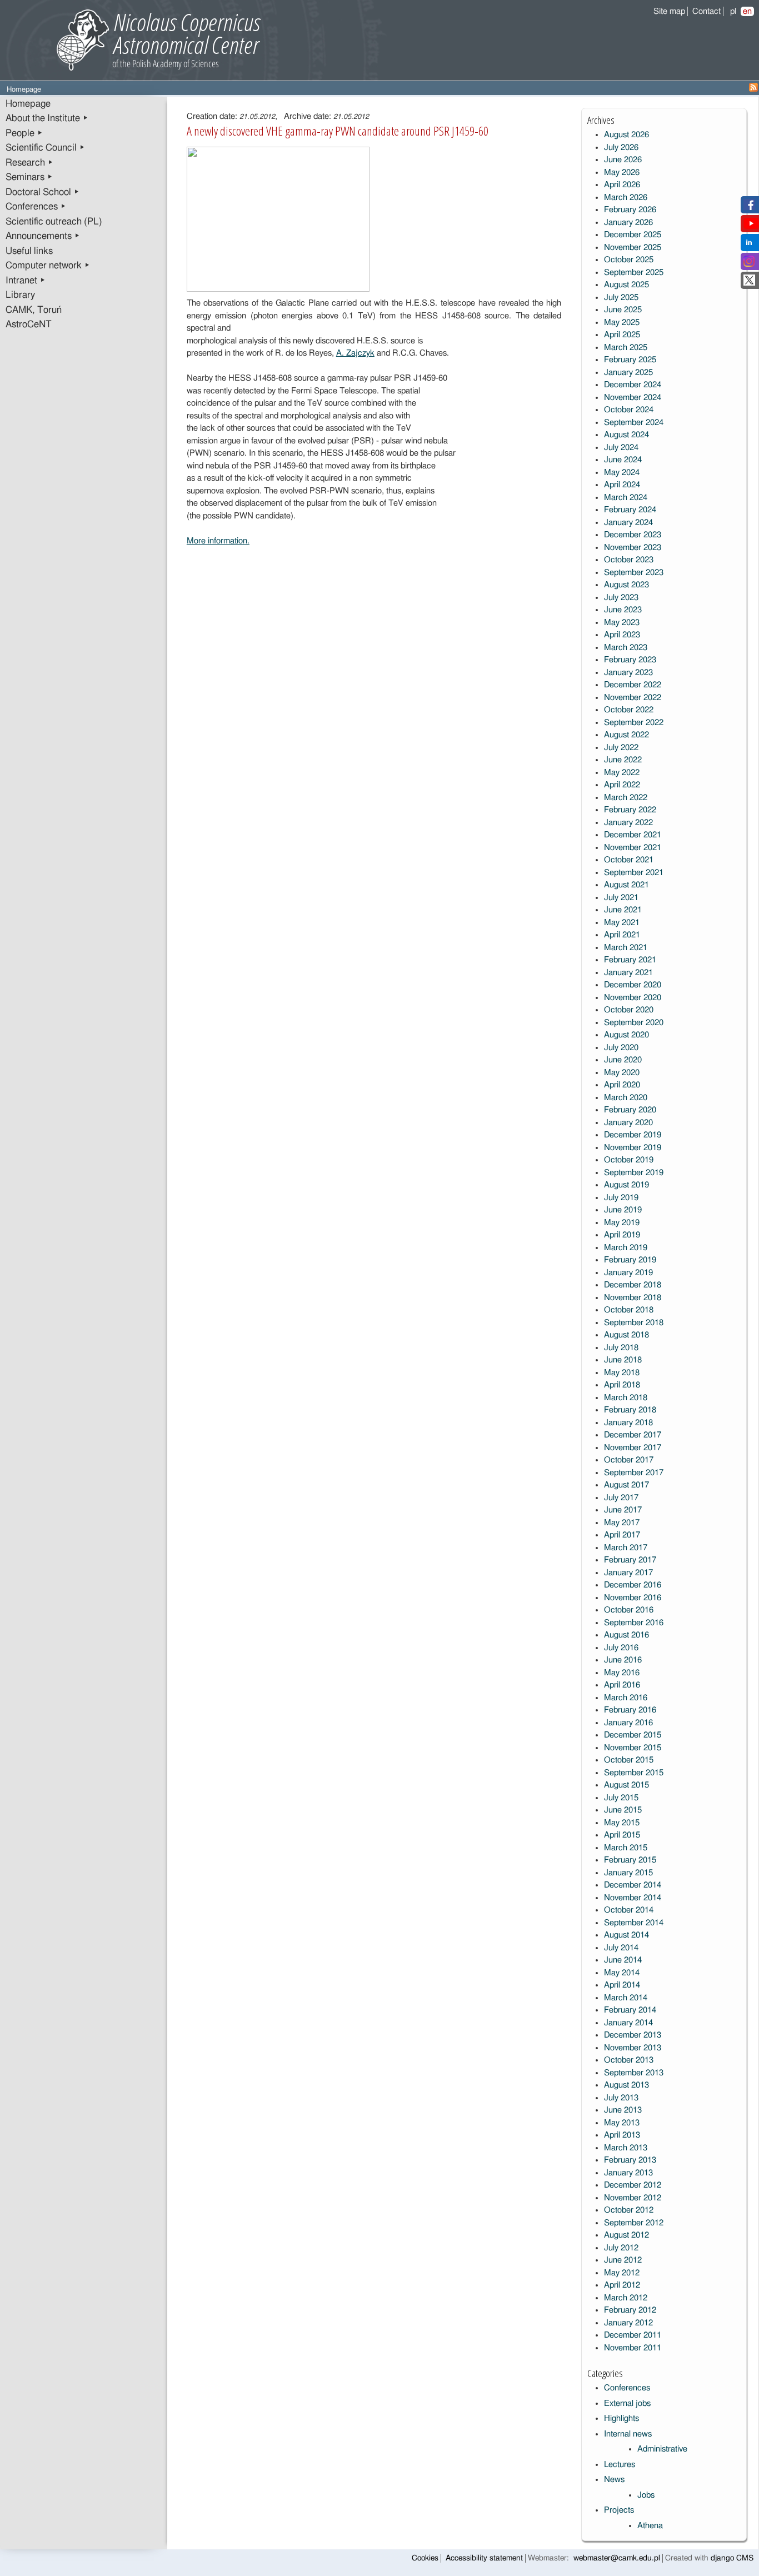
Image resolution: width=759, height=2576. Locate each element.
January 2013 (628, 2173)
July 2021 (621, 898)
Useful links (29, 251)
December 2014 (633, 1885)
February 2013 (630, 2160)
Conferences (627, 2388)
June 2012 (623, 2260)
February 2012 (630, 2310)
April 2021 (622, 935)
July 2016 (621, 1648)
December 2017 (633, 1435)
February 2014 (630, 2010)
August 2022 (626, 735)
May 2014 (622, 1973)
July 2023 (621, 598)
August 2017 (626, 1485)
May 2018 (622, 1373)
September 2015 (634, 1773)
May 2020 (622, 1073)
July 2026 (621, 148)
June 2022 (623, 760)
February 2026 (630, 210)
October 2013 (629, 2060)
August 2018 (626, 1335)
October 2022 (629, 710)
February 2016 (630, 1710)
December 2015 (633, 1735)
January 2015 (628, 1873)
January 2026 (628, 223)
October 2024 (629, 410)
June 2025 (623, 310)
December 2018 (633, 1285)
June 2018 (623, 1360)
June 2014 (623, 1960)
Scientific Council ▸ (45, 148)
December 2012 (633, 2185)
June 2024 (623, 460)
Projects (619, 2510)
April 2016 (622, 1685)
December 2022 (633, 685)
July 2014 (621, 1948)
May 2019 (622, 1223)
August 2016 (626, 1635)
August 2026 (626, 135)
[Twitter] (749, 283)
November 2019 (633, 1148)
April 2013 (622, 2135)
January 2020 (628, 1123)
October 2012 (629, 2210)
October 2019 (629, 1160)
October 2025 (629, 260)
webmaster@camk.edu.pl (617, 2558)
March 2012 (626, 2298)
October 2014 (629, 1910)
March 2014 (626, 1998)
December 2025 (633, 235)
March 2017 (626, 1548)
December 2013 (633, 2035)
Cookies (425, 2558)
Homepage (28, 104)
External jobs (627, 2403)
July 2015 (621, 1798)
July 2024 (621, 448)
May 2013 (622, 2123)
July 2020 (621, 1048)
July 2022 (621, 748)
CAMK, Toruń (34, 310)
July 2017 (621, 1498)
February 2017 (630, 1560)
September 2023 (634, 573)
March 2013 (626, 2148)
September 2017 (634, 1473)
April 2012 (622, 2285)
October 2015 (629, 1760)
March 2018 (626, 1398)
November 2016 (633, 1598)
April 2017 (622, 1535)
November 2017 (633, 1448)
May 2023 (622, 623)
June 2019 (623, 1210)
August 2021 (626, 885)
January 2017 (628, 1573)
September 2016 (634, 1623)
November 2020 (633, 998)
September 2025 (634, 273)
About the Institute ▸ (47, 118)
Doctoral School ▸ (43, 192)
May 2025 (622, 323)
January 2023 (628, 673)
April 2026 (622, 185)
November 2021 (633, 848)
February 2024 (630, 510)
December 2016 (633, 1585)
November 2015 (633, 1748)
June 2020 (623, 1060)
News (614, 2480)
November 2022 (633, 698)
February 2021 (630, 960)
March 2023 (626, 648)
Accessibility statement (484, 2558)
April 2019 (622, 1235)
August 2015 (626, 1785)
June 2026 (623, 160)
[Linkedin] (749, 245)
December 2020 (633, 985)
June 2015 (623, 1810)
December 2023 (633, 535)
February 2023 (630, 660)
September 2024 (634, 423)
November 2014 (633, 1898)
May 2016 (622, 1673)
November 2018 (633, 1298)
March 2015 (626, 1848)
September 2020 (634, 1023)
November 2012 (633, 2198)
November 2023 (633, 548)
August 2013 (626, 2085)
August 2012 (626, 2235)
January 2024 (628, 523)
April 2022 (622, 785)
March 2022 (626, 798)
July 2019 (621, 1198)
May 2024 (622, 473)
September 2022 (634, 723)
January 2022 (628, 823)
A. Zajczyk (355, 353)
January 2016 (628, 1723)
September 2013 (634, 2073)
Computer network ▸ (48, 266)
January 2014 (628, 2023)
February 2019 (630, 1260)
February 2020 (630, 1110)
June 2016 (623, 1660)
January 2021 (628, 973)
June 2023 (623, 610)
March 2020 (626, 1098)
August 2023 (626, 585)
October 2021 (629, 860)
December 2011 (633, 2335)
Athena (650, 2526)
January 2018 (628, 1423)
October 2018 (629, 1310)
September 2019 (634, 1173)
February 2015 (630, 1860)
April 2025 (622, 335)
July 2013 (621, 2098)
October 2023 (629, 560)
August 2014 (626, 1935)
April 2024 (622, 485)
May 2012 (622, 2273)
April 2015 (622, 1835)
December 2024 (633, 385)
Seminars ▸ (29, 177)
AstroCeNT (29, 325)
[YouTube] (751, 226)
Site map (669, 11)
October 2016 (629, 1610)
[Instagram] (749, 264)
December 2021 (633, 835)
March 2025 (626, 348)
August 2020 (626, 1035)
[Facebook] (749, 208)
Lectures (620, 2465)
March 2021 (626, 948)
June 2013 (623, 2110)
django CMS (732, 2558)
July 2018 (621, 1348)
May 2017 (622, 1523)
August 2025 (626, 285)
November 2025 (633, 248)
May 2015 (622, 1823)
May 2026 (622, 173)
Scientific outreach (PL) (54, 222)
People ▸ (24, 133)
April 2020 (622, 1085)
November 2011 (633, 2348)
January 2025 (628, 373)
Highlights (621, 2418)
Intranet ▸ (26, 281)
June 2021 (623, 910)
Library (20, 295)
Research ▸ (29, 163)
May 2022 (622, 773)
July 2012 (621, 2248)
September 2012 (634, 2223)
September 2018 (634, 1323)
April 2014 (622, 1985)
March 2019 (626, 1248)
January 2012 (628, 2323)
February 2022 (630, 810)
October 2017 (629, 1460)
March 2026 (626, 198)
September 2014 (634, 1923)
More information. (218, 541)
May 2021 (622, 923)
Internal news (628, 2434)
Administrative (662, 2449)
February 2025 (630, 360)
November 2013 (633, 2048)
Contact (706, 11)
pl (733, 11)
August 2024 (626, 435)
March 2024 (626, 498)
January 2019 (628, 1273)
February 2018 (630, 1410)
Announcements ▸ (43, 236)
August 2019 (626, 1185)
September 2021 (634, 873)
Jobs (646, 2495)
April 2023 (622, 635)
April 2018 (622, 1385)
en (747, 11)
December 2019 (633, 1135)
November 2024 (633, 398)
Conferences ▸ (36, 207)
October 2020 (629, 1010)
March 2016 (626, 1698)
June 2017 (623, 1510)
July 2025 (621, 298)
